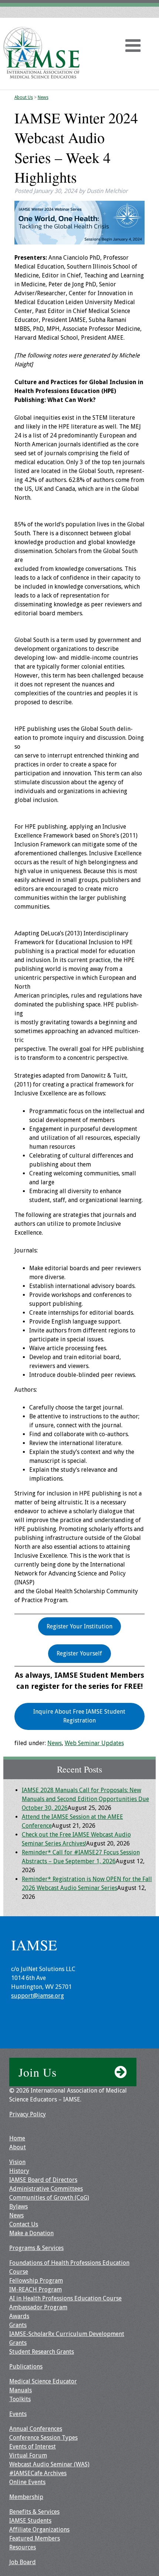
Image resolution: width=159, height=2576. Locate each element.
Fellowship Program (36, 2281)
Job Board (23, 2562)
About (18, 2147)
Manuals (21, 2390)
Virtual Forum (28, 2455)
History (19, 2171)
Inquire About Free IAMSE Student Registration (79, 1716)
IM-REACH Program (35, 2289)
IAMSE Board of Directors (43, 2180)
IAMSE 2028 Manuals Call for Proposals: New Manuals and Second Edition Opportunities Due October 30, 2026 (85, 1799)
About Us (24, 97)
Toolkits (20, 2399)
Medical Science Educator (43, 2381)
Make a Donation (31, 2233)
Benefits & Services (34, 2512)
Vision (17, 2162)
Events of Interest (33, 2447)
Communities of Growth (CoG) (49, 2198)
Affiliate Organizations (39, 2530)
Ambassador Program (38, 2307)
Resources (23, 2547)
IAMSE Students (30, 2521)
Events (18, 2414)
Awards (19, 2316)
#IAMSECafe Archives (38, 2473)
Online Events (27, 2482)
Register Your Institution (79, 1626)
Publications (26, 2367)
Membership (26, 2497)
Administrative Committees (46, 2189)
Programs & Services (36, 2248)
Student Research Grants (42, 2352)
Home (17, 2138)
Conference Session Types (43, 2438)
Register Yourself (79, 1653)
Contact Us (24, 2224)
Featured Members (35, 2538)
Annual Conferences (36, 2429)
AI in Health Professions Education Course (65, 2298)
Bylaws (18, 2206)
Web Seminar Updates (94, 1743)
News (43, 97)
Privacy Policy (28, 2114)
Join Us (38, 2072)
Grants (18, 2325)
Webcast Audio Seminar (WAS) (49, 2464)
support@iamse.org (38, 1996)
